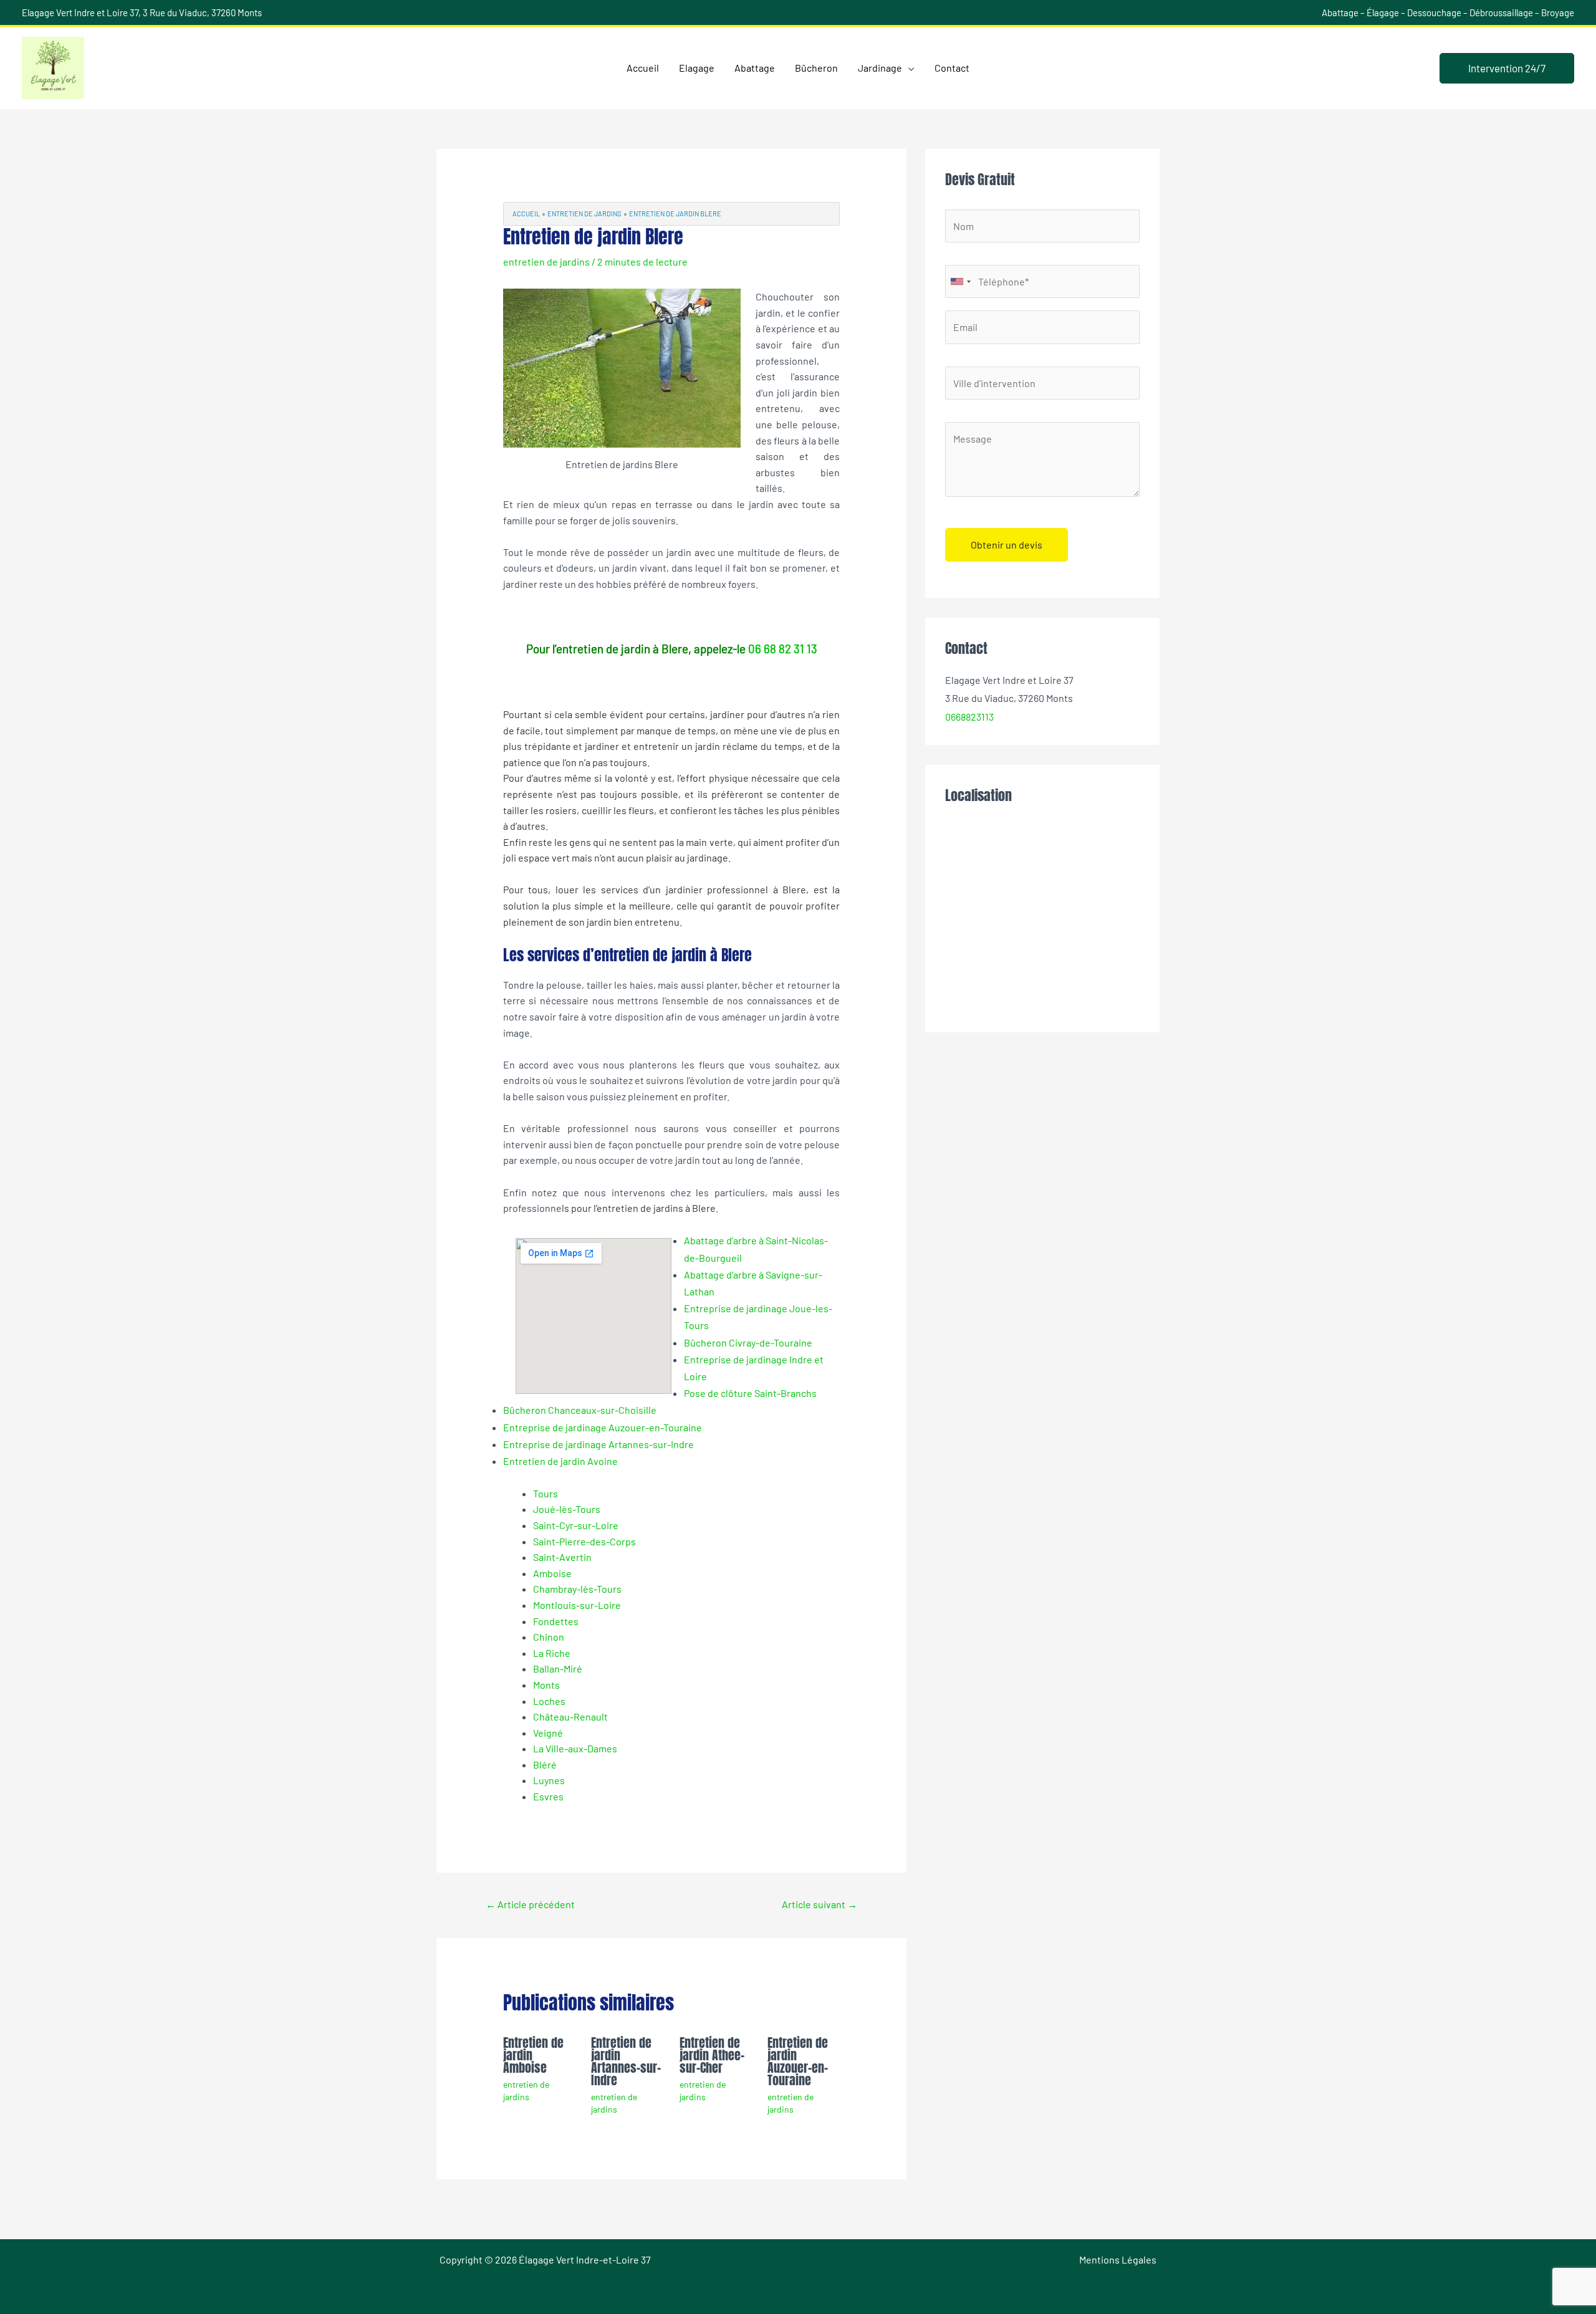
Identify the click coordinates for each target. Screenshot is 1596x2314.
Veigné (548, 1733)
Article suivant (820, 1904)
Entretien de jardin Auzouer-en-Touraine (798, 2061)
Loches (549, 1701)
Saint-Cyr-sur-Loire (576, 1525)
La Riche (552, 1653)
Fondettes (556, 1621)
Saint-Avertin (562, 1557)
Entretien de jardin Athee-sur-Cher (712, 2055)
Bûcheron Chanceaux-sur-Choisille (580, 1410)
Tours (546, 1493)
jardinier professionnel (717, 889)
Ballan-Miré (558, 1668)
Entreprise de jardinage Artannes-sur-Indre (598, 1444)
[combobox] (960, 281)
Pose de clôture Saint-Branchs (750, 1393)
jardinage (708, 857)
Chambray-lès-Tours (577, 1589)
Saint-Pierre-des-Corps (584, 1541)
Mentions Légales (1118, 2259)
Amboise (552, 1573)
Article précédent (530, 1904)
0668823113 (969, 717)
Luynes (549, 1780)
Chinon (549, 1637)
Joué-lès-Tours (567, 1509)
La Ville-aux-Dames (575, 1748)
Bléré (545, 1764)
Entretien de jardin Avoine (560, 1461)
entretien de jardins (546, 262)
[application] (908, 68)
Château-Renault (570, 1716)
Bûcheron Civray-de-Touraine (748, 1342)
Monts (546, 1685)
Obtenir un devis (1007, 545)
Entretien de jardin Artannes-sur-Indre (626, 2061)
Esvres (548, 1796)
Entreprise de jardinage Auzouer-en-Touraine (603, 1427)
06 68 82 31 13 (783, 649)
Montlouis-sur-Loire (577, 1605)
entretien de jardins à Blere (656, 1208)
